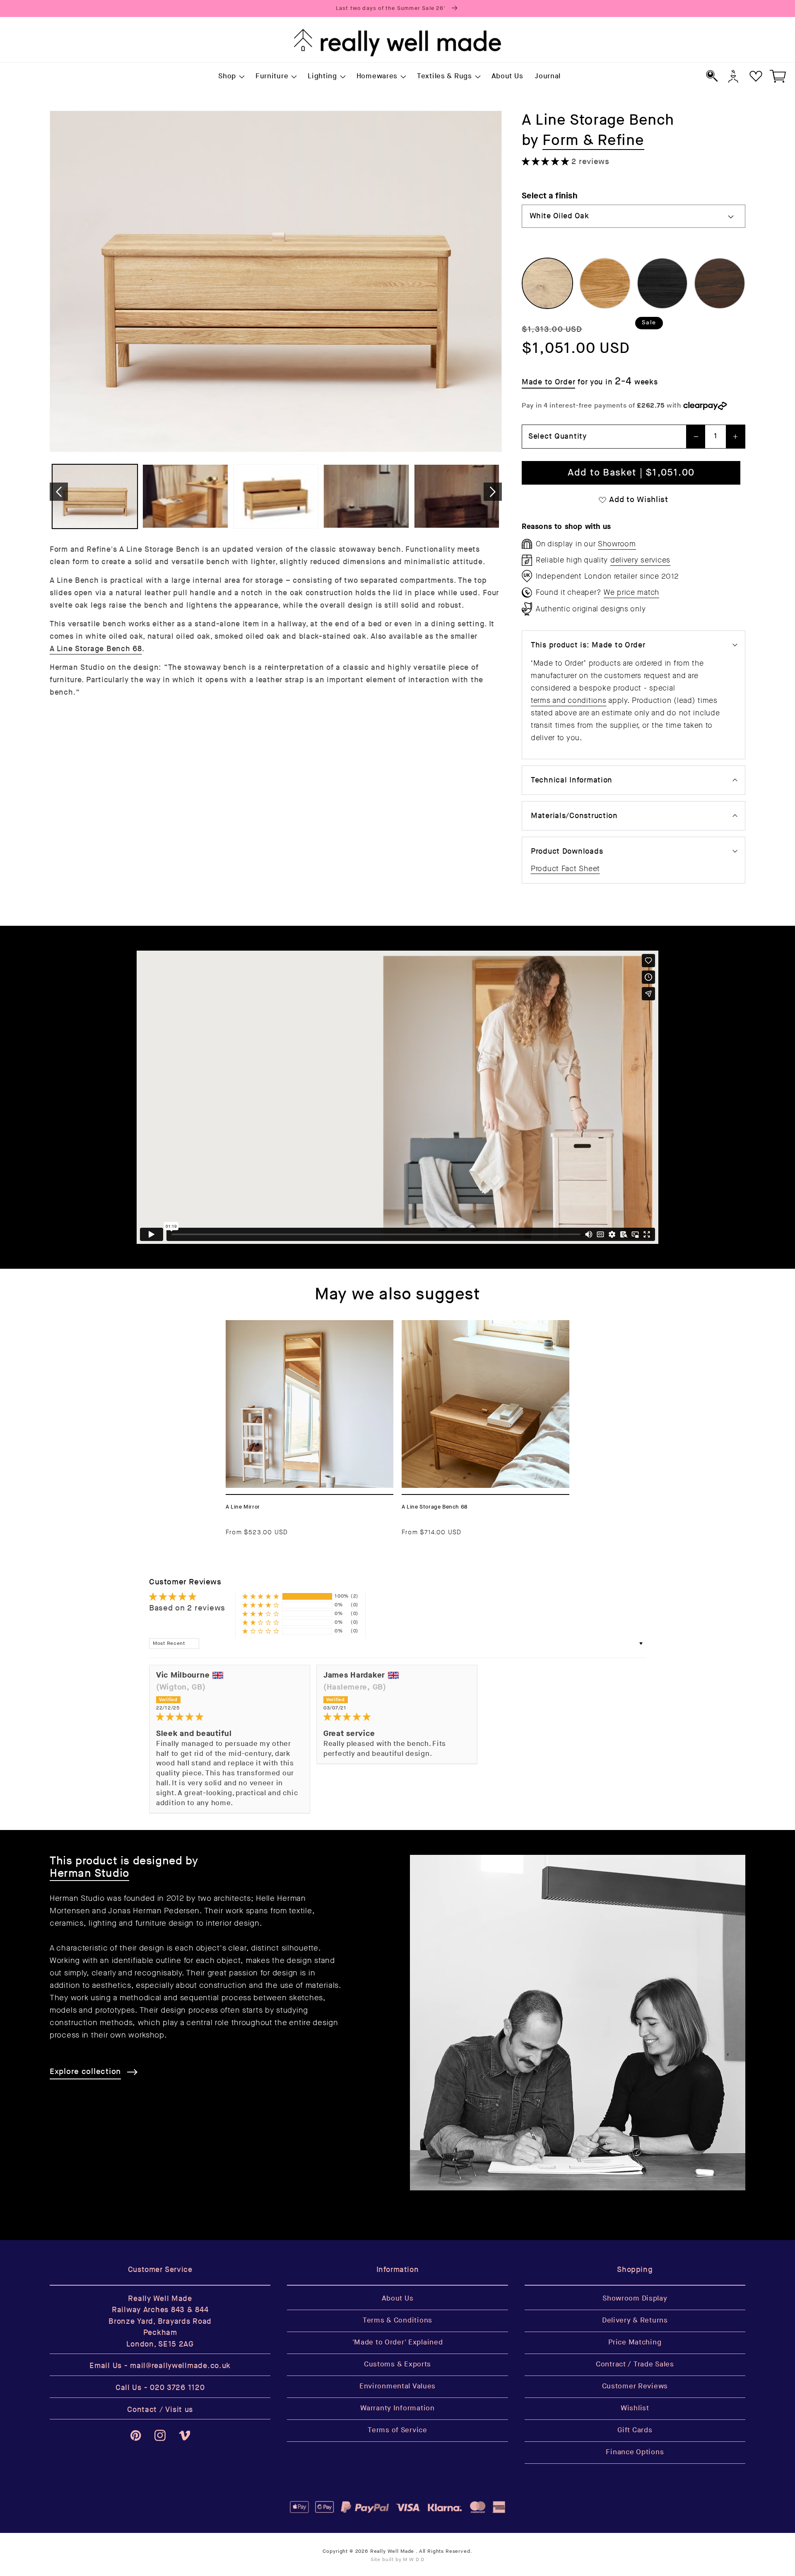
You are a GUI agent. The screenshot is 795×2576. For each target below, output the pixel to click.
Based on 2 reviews (187, 1608)
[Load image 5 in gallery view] (457, 496)
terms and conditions (569, 700)
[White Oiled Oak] (547, 283)
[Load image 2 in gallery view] (185, 496)
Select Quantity (558, 436)
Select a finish (549, 196)
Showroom (617, 544)
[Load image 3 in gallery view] (276, 496)
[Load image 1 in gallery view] (95, 496)
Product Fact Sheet (565, 869)
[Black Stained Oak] (662, 283)
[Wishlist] (756, 76)
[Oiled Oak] (605, 283)
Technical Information (572, 780)
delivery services (640, 560)
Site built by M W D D (398, 2560)
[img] (230, 1717)
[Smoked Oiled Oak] (720, 283)
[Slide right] (493, 492)
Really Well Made (392, 2551)
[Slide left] (59, 492)
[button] (231, 77)
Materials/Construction (574, 816)
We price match (631, 592)
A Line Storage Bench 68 (96, 648)
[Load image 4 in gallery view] (366, 496)
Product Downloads (567, 851)
